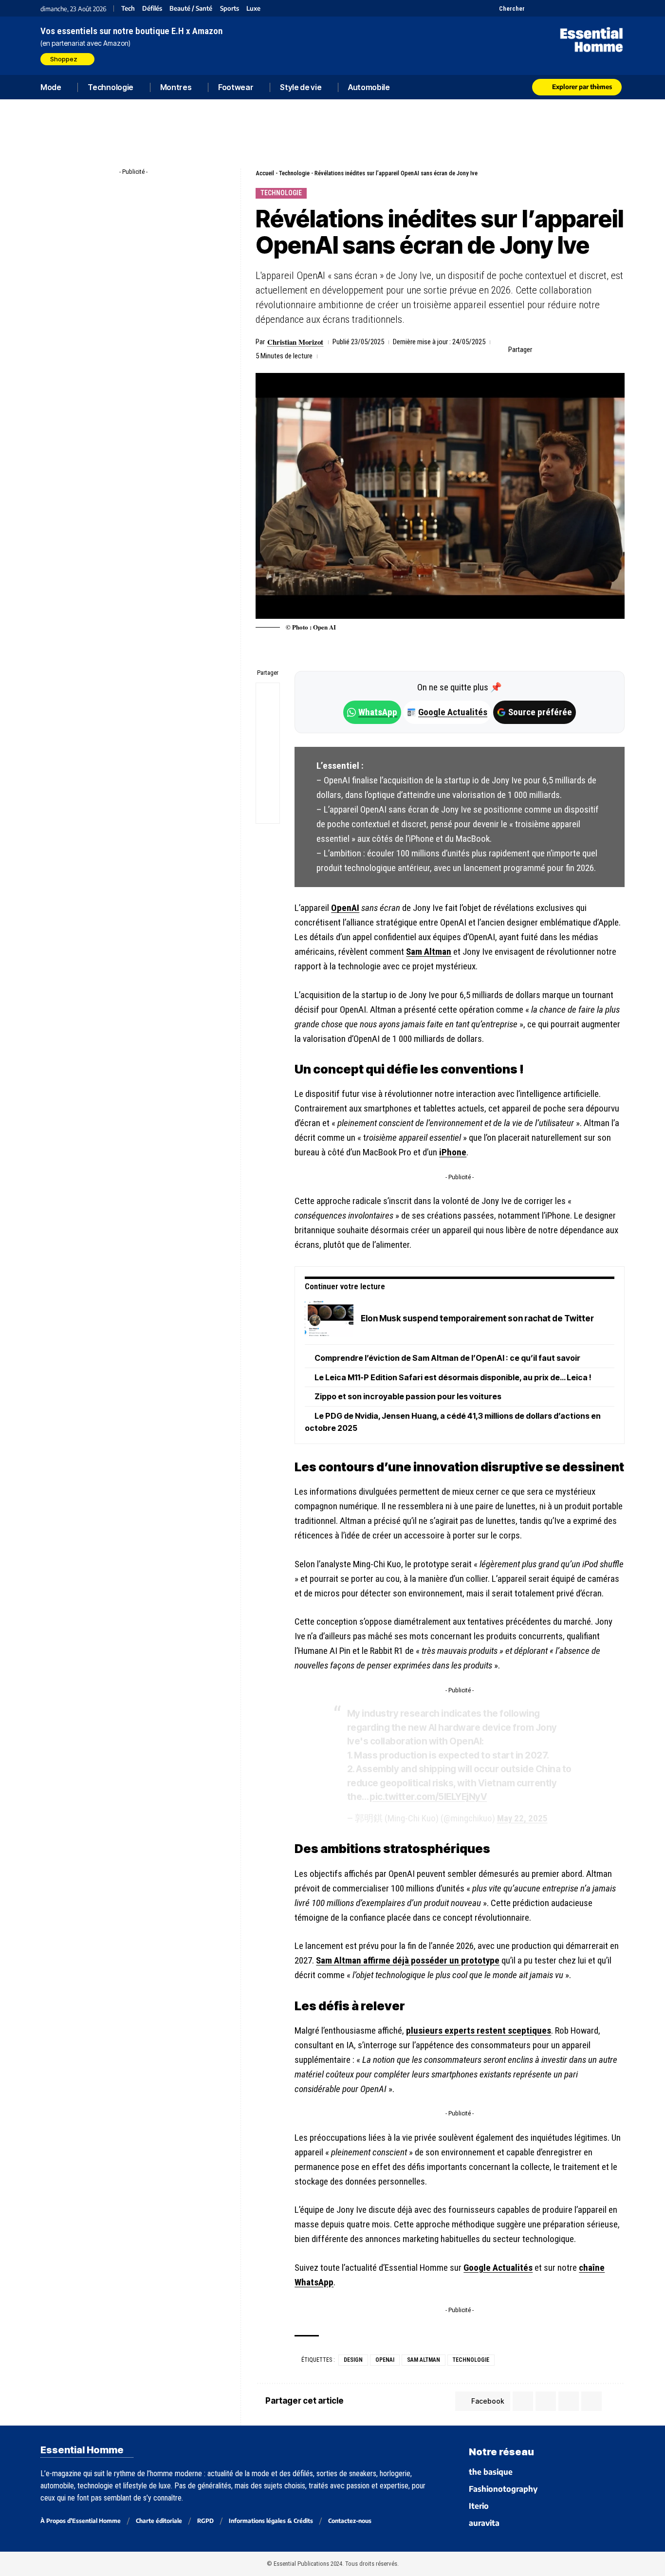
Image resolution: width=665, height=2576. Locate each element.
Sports (230, 9)
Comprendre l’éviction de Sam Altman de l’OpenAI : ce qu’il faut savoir (447, 1358)
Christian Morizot (295, 342)
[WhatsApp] (606, 8)
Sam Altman (429, 952)
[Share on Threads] (268, 741)
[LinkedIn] (582, 8)
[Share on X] (557, 350)
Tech (128, 9)
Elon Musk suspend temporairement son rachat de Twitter (477, 1318)
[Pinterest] (558, 8)
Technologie (294, 173)
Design (353, 2360)
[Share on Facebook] (542, 350)
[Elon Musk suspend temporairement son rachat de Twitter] (329, 1319)
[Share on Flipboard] (573, 350)
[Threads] (619, 8)
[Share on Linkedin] (588, 350)
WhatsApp (378, 712)
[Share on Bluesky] (268, 765)
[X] (533, 8)
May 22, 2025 (522, 1818)
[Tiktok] (570, 8)
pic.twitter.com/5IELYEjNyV (428, 1797)
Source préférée (540, 712)
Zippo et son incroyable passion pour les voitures (408, 1396)
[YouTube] (545, 8)
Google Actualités (448, 712)
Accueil (265, 173)
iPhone (453, 1152)
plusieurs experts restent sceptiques (479, 2030)
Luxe (253, 9)
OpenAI (345, 908)
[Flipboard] (594, 8)
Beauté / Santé (191, 9)
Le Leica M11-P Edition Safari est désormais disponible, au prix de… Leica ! (453, 1377)
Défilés (152, 9)
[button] (506, 8)
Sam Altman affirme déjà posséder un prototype (408, 1960)
